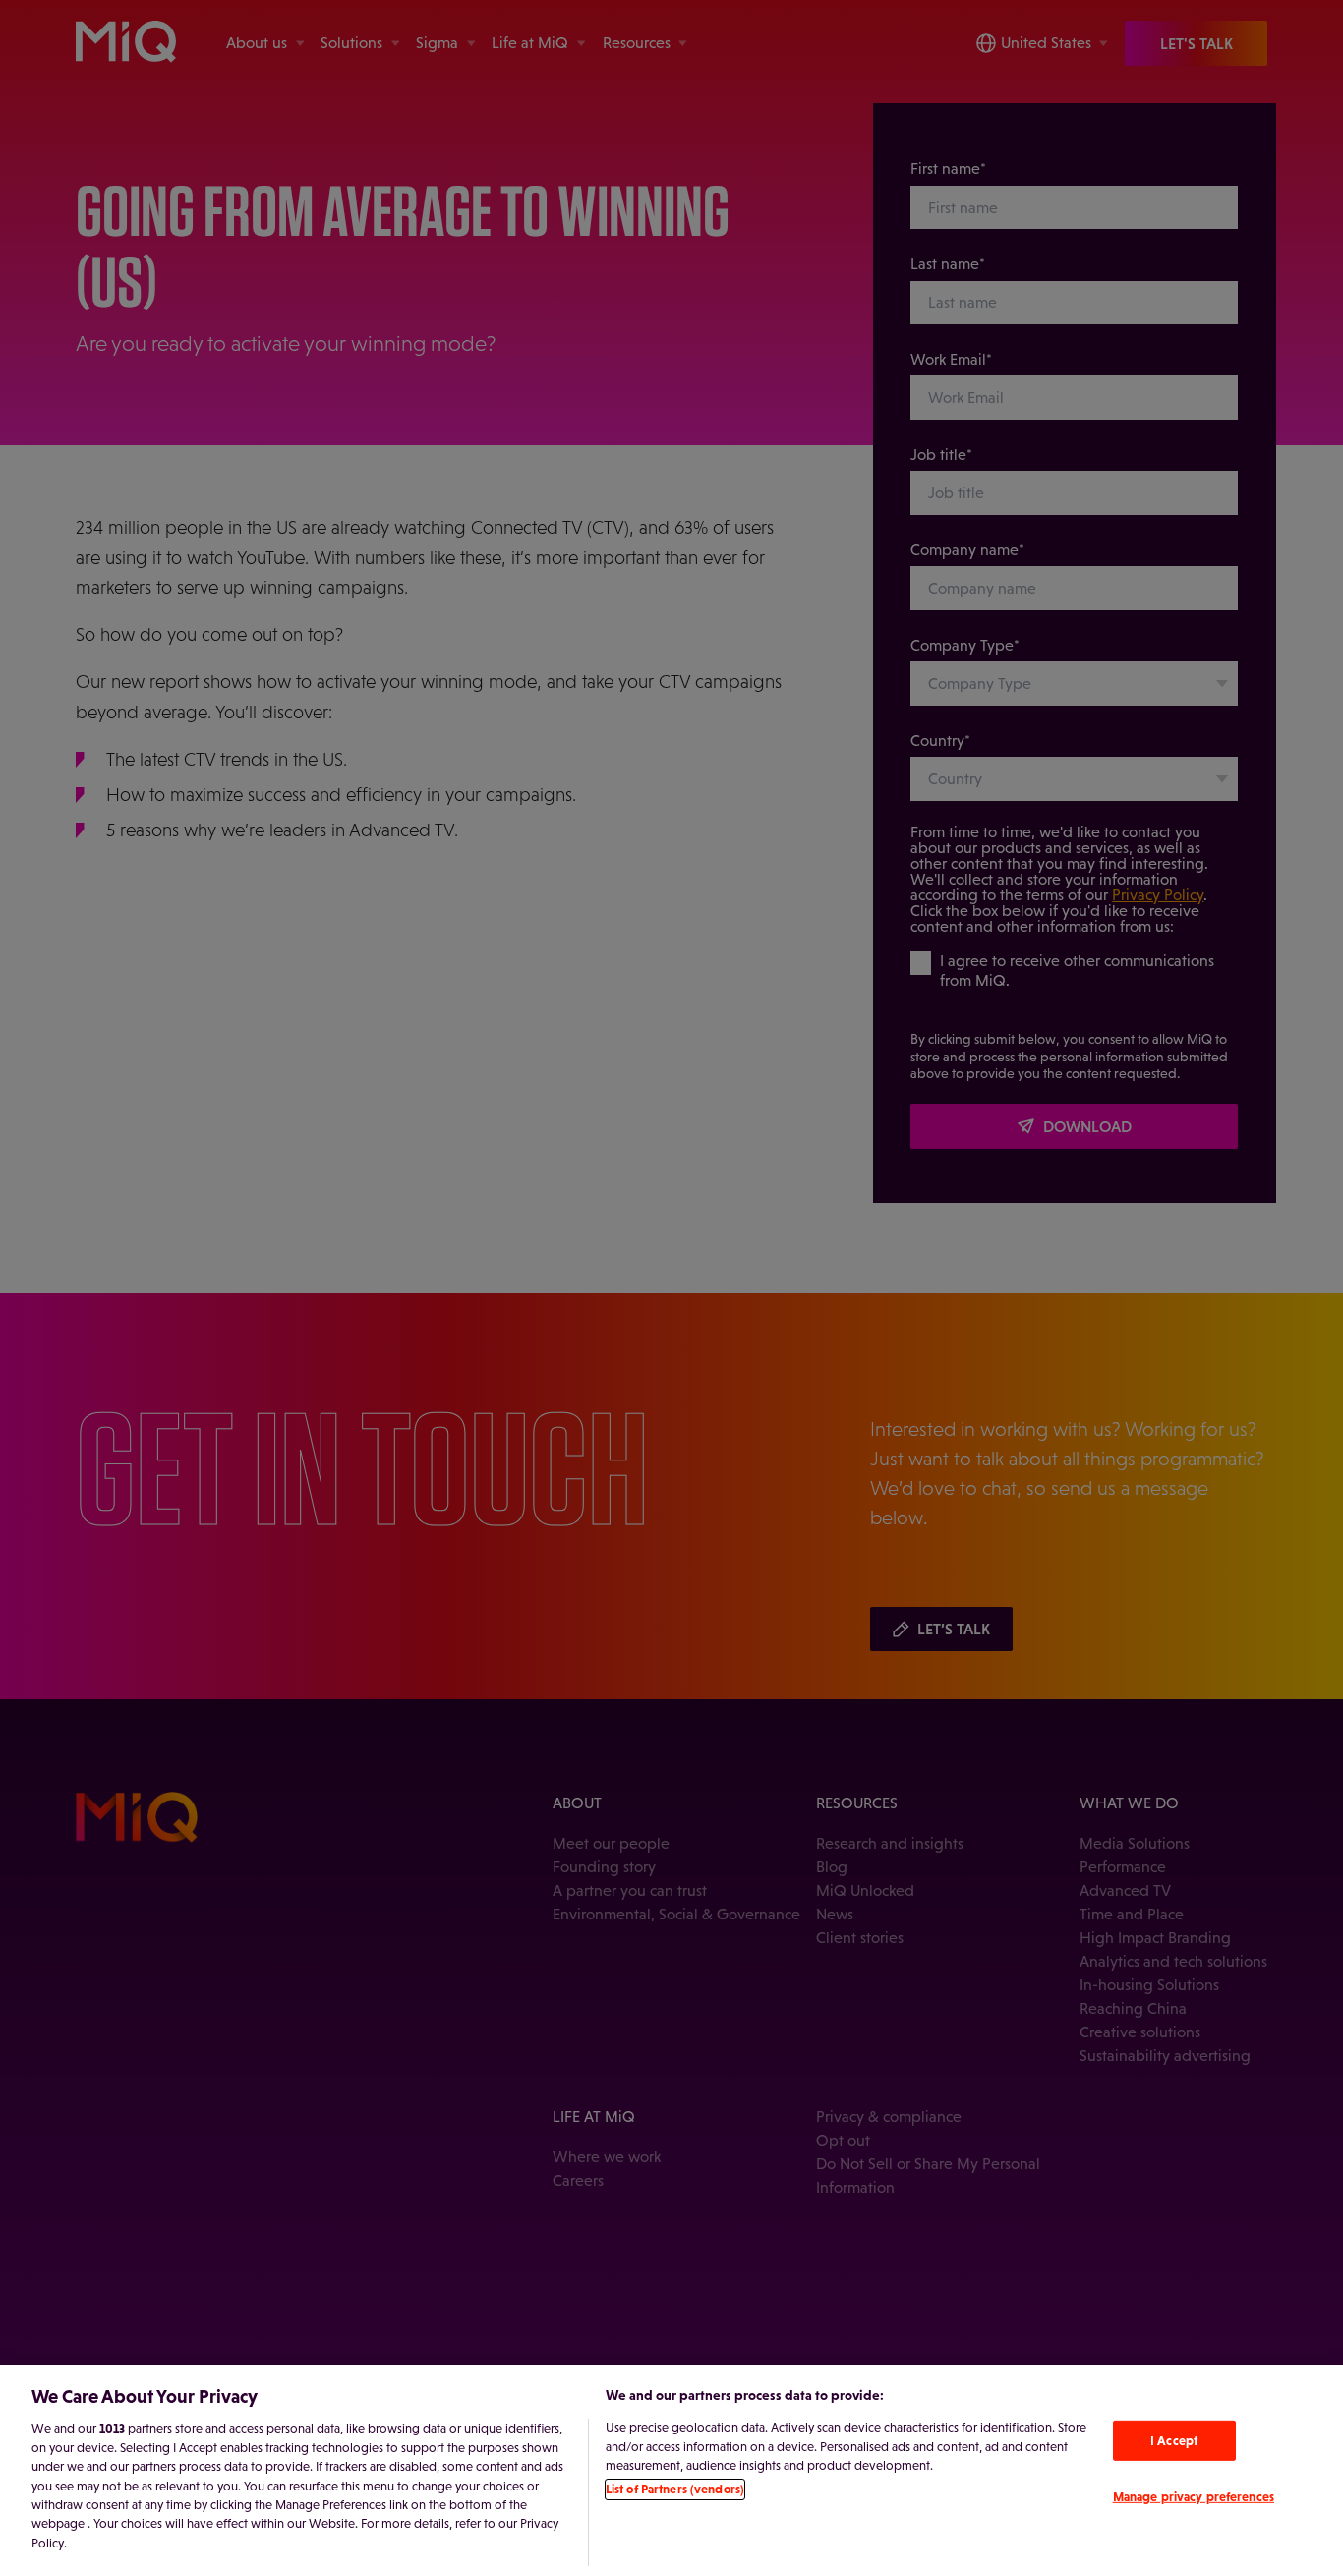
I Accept (1174, 2441)
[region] (671, 2470)
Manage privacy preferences (1194, 2497)
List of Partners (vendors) (675, 2490)
